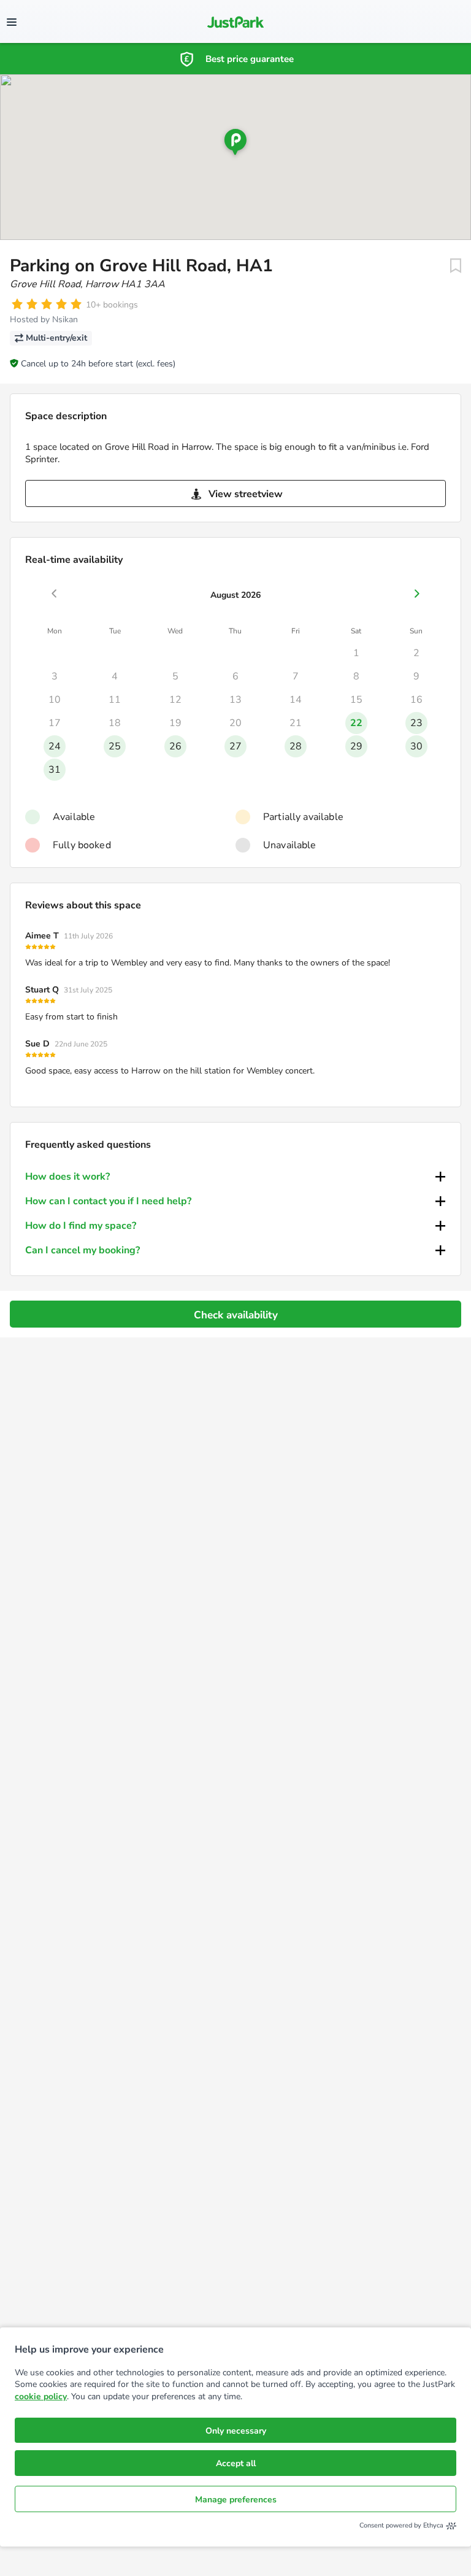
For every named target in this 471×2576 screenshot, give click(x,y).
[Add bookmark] (456, 266)
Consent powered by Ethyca (401, 2525)
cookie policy (41, 2396)
